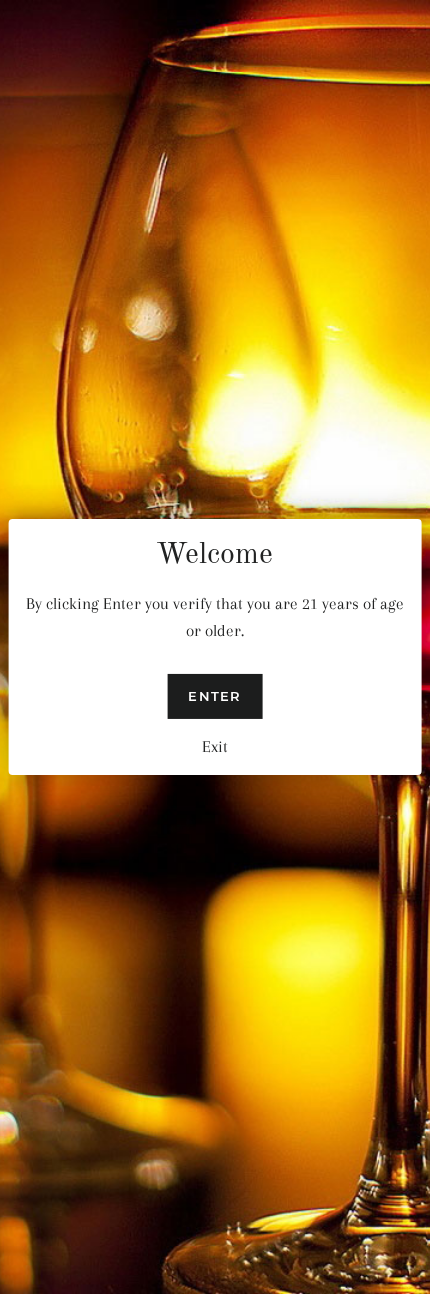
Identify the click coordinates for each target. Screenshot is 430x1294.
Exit (215, 746)
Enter (215, 696)
